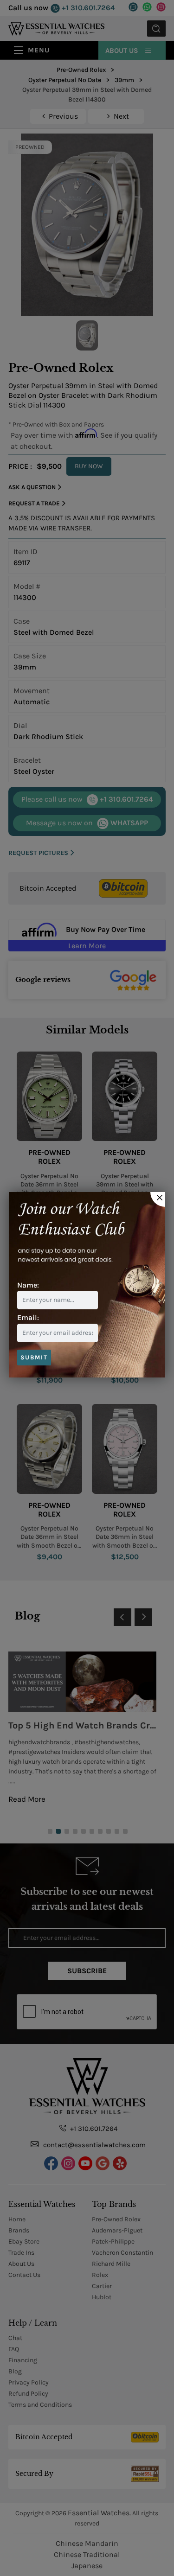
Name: (28, 1285)
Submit (34, 1357)
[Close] (158, 1199)
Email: (28, 1317)
